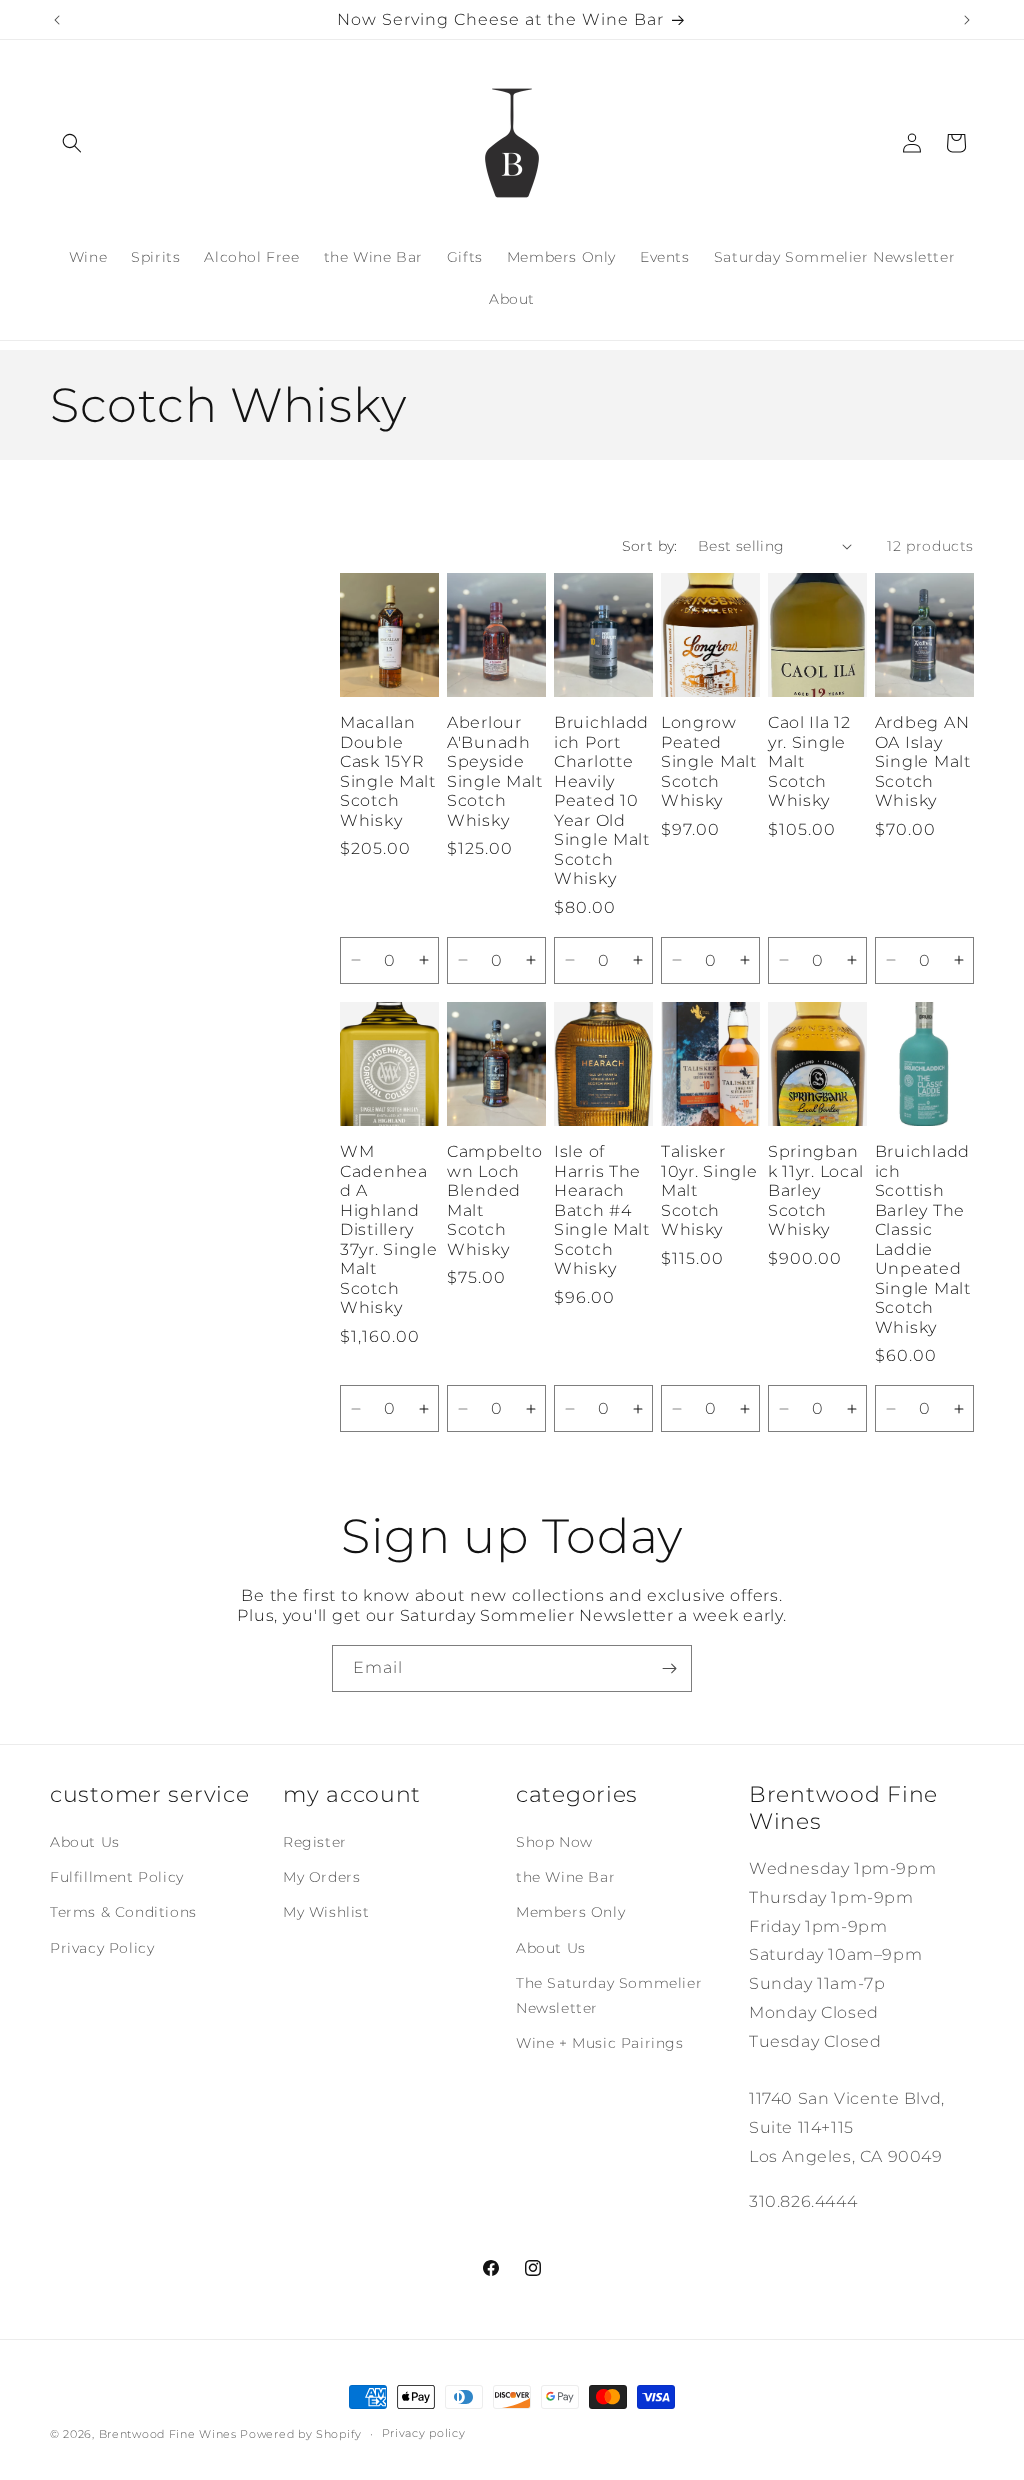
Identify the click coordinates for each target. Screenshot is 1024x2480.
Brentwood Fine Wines (168, 2434)
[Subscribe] (669, 1668)
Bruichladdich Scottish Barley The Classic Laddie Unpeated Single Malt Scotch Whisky (923, 1239)
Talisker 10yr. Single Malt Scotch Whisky (709, 1190)
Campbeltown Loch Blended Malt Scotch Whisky (494, 1200)
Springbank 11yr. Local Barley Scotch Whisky (816, 1190)
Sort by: (650, 546)
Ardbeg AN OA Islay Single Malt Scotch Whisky (923, 761)
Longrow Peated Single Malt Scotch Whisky (709, 761)
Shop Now (554, 1842)
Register (315, 1842)
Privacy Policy (102, 1948)
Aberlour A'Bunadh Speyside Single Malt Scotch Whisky (495, 771)
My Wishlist (326, 1912)
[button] (72, 143)
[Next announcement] (967, 20)
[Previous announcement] (57, 20)
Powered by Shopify (301, 2434)
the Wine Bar (565, 1877)
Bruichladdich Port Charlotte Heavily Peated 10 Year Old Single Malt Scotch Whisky (602, 800)
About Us (85, 1842)
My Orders (321, 1877)
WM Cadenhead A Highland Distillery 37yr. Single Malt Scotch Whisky (389, 1229)
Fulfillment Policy (117, 1877)
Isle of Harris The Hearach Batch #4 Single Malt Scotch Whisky (602, 1210)
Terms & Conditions (123, 1912)
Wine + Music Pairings (600, 2043)
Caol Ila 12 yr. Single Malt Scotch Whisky (809, 761)
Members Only (570, 1912)
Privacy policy (424, 2433)
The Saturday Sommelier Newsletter (609, 1995)
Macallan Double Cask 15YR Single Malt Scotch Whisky (388, 771)
